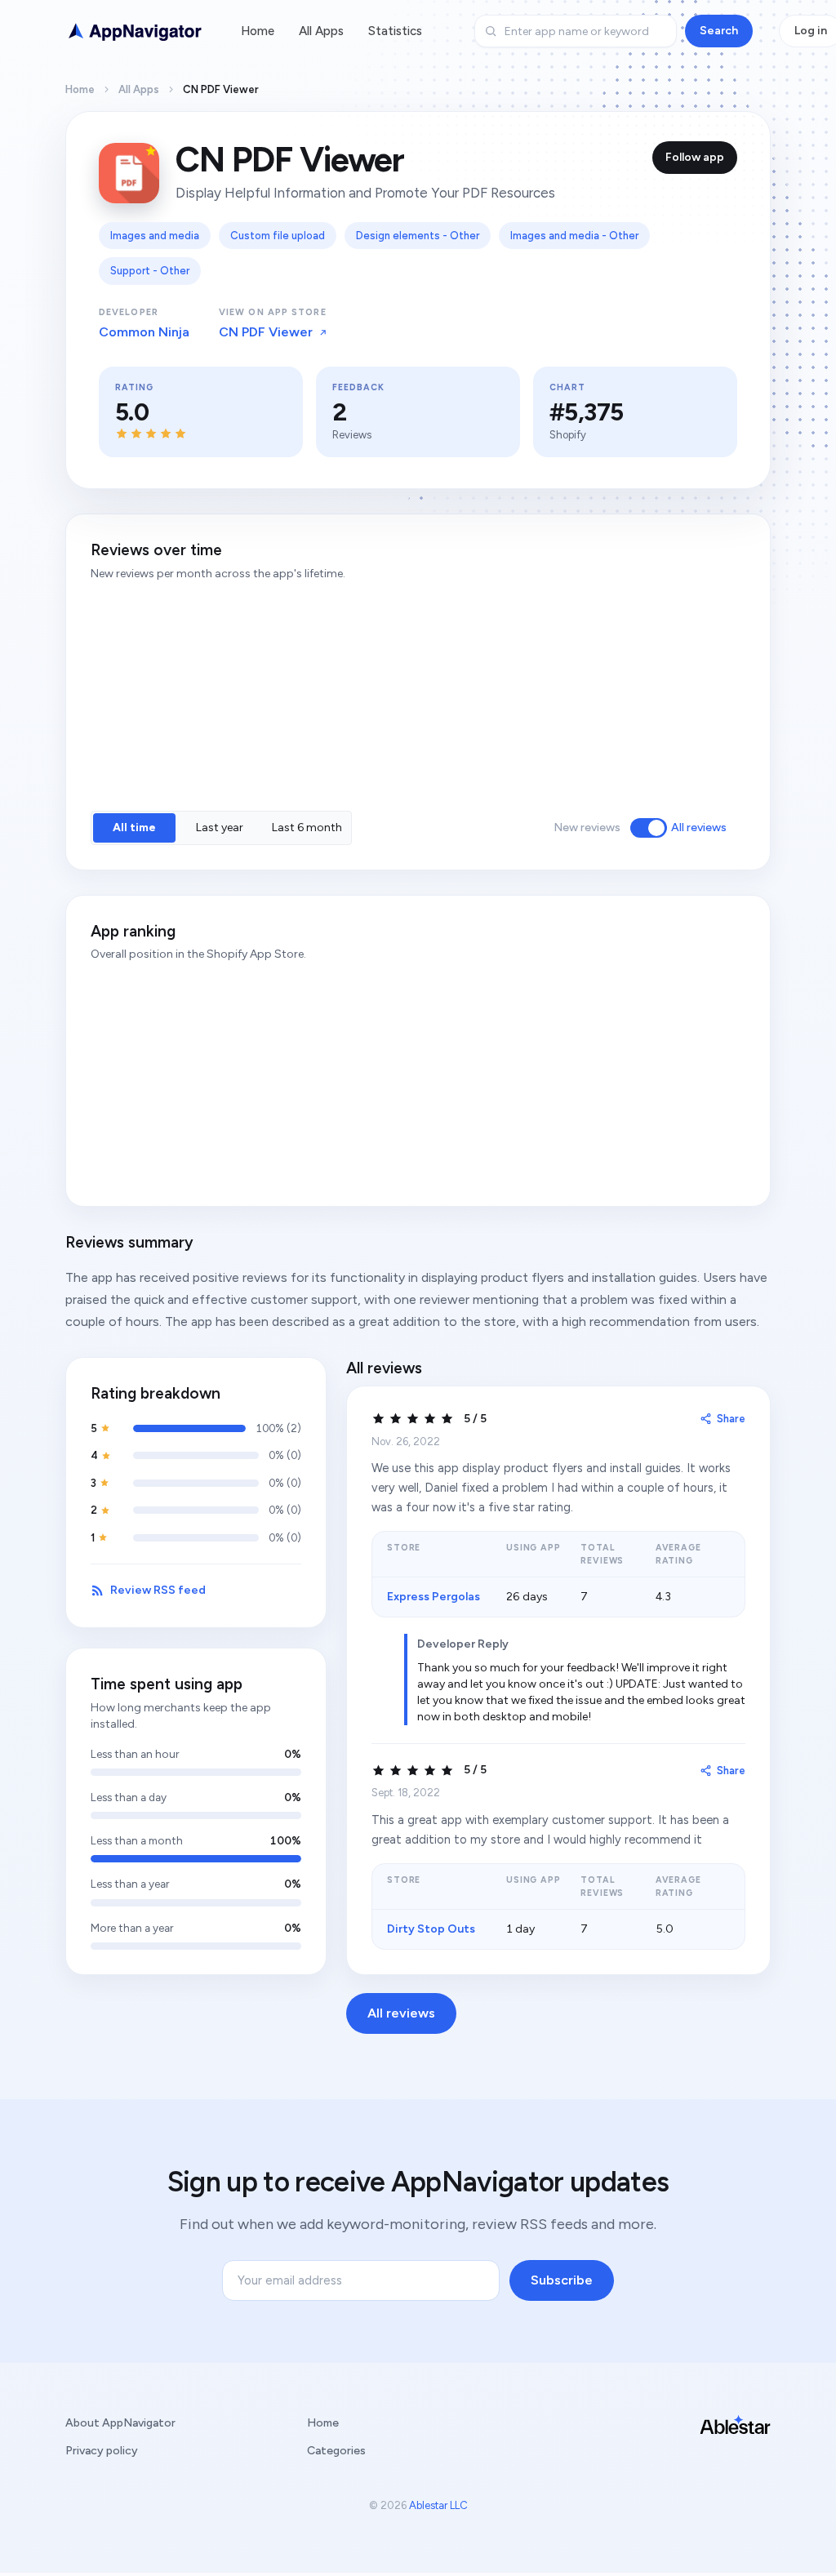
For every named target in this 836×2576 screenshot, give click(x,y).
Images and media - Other (574, 236)
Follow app (695, 157)
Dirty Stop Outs (431, 1929)
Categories (336, 2451)
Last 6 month (307, 828)
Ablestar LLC (438, 2505)
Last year (220, 828)
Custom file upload (278, 236)
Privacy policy (102, 2451)
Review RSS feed (158, 1590)
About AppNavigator (120, 2423)
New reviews (587, 828)
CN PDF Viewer (266, 332)
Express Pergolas (434, 1597)
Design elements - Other (418, 236)
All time (134, 828)
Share (731, 1419)
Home (258, 31)
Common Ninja (144, 332)
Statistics (395, 31)
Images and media (155, 236)
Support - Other (150, 271)
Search (719, 31)
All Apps (321, 31)
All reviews (699, 828)
